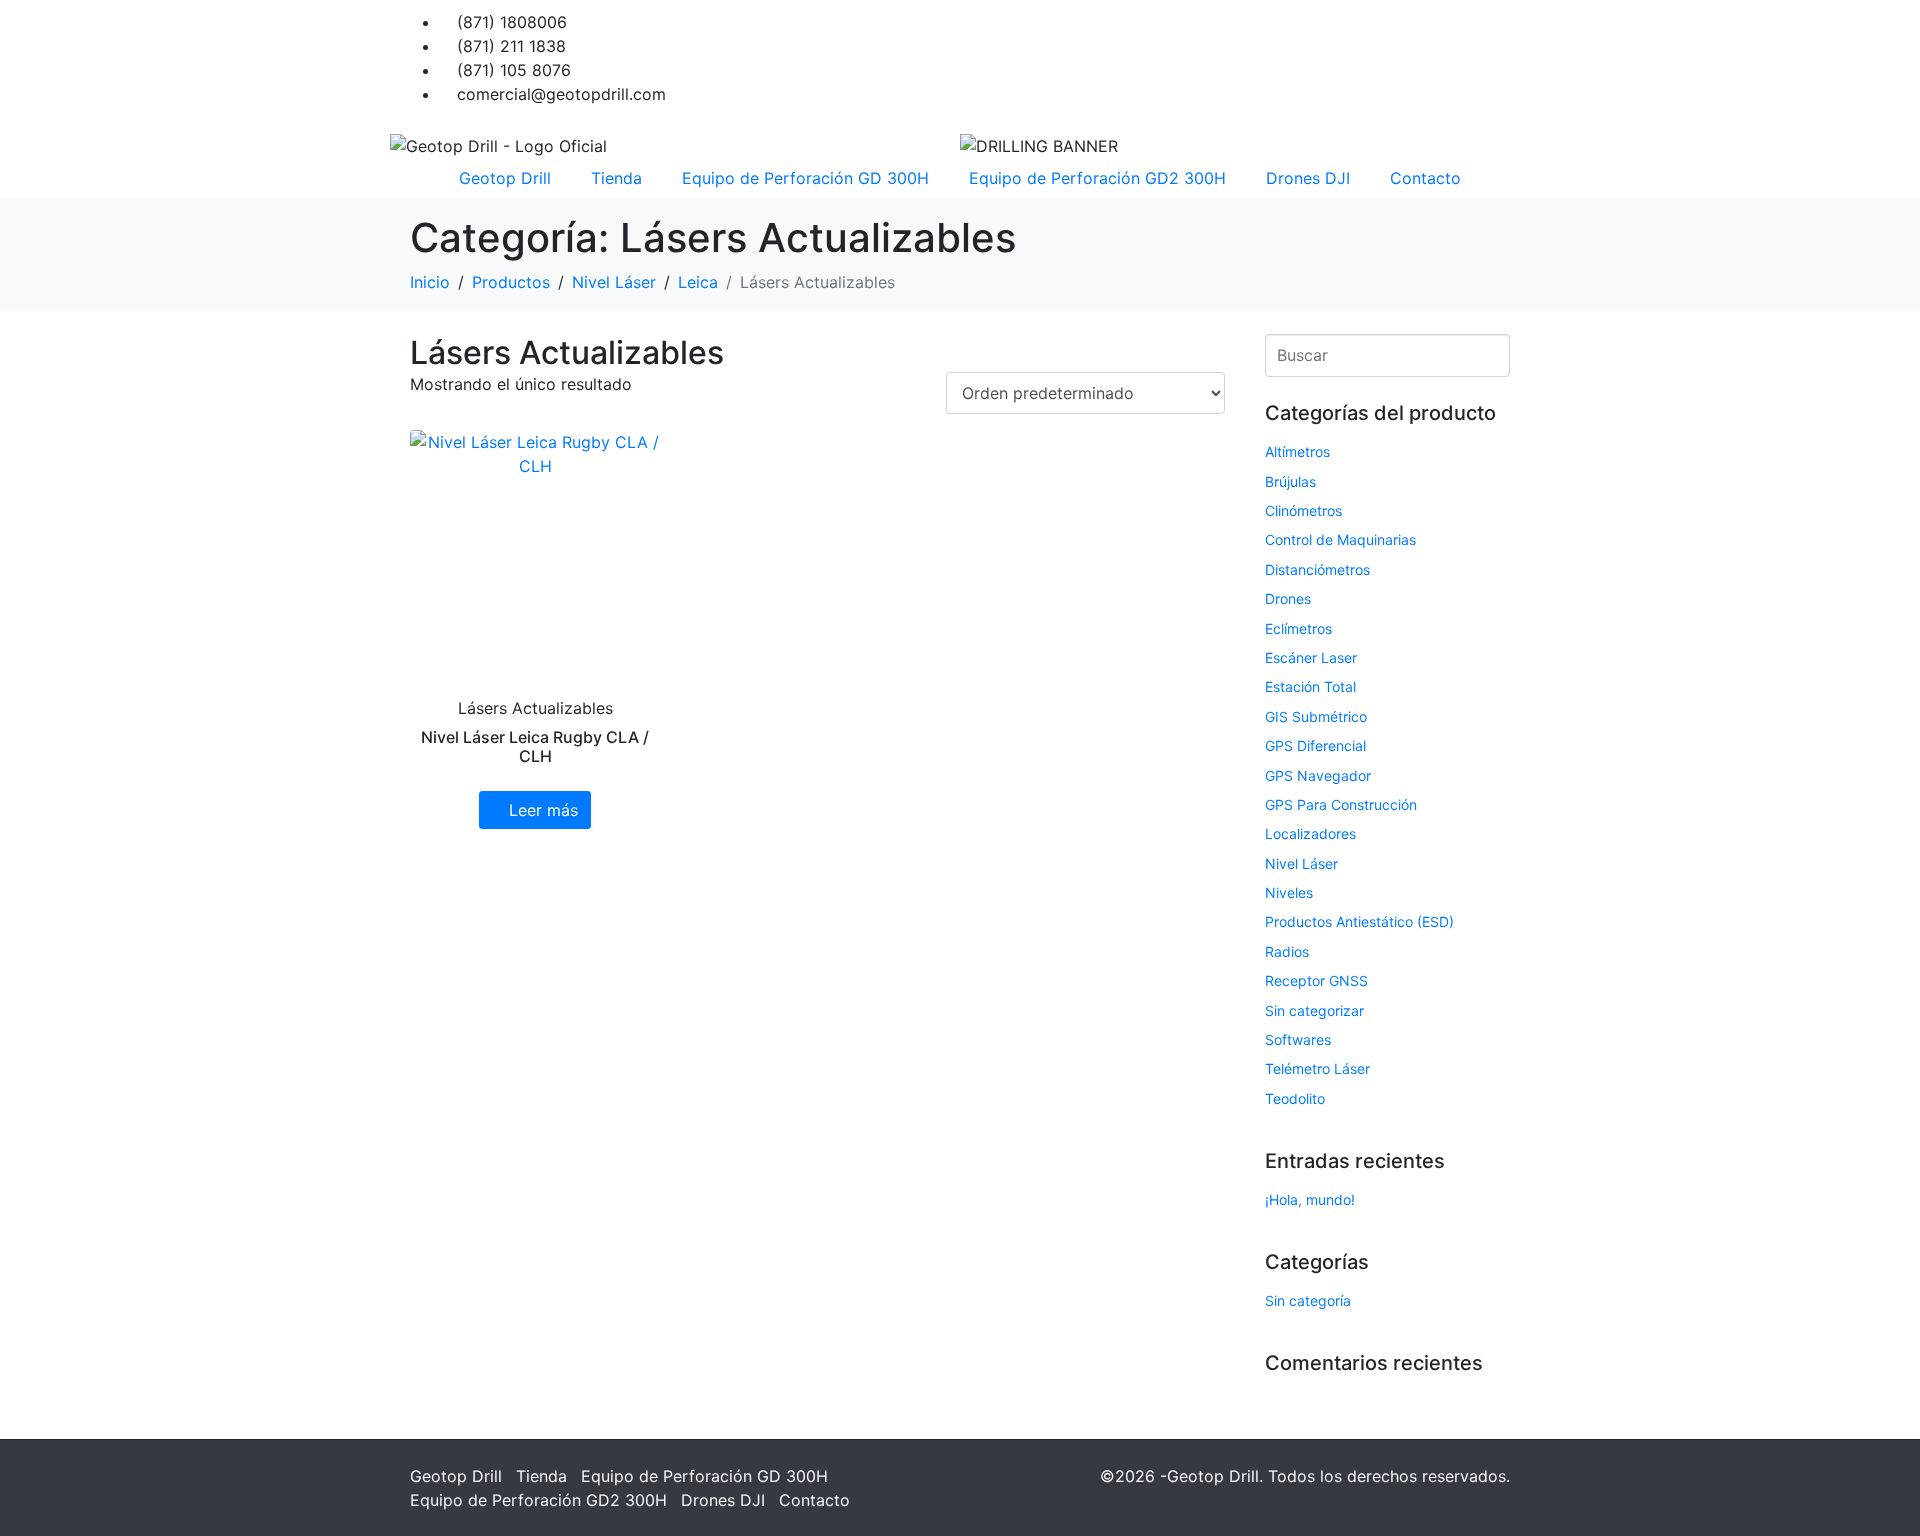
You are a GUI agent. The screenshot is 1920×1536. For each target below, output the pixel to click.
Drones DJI (1308, 178)
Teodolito (1295, 1098)
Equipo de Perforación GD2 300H (1097, 178)
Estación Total (1310, 686)
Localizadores (1310, 833)
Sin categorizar (1314, 1010)
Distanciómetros (1317, 569)
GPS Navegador (1318, 775)
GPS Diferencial (1315, 745)
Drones (1288, 598)
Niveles (1289, 892)
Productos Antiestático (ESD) (1359, 921)
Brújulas (1290, 481)
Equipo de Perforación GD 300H (805, 178)
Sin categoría (1308, 1300)
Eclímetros (1298, 628)
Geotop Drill (505, 178)
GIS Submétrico (1316, 716)
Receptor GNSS (1316, 980)
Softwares (1298, 1039)
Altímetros (1297, 451)
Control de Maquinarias (1340, 539)
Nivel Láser (1301, 863)
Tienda (616, 178)
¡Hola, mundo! (1310, 1199)
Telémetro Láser (1317, 1068)
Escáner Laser (1311, 657)
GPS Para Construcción (1341, 804)
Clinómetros (1303, 510)
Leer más (543, 810)
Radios (1287, 951)
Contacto (1425, 178)
